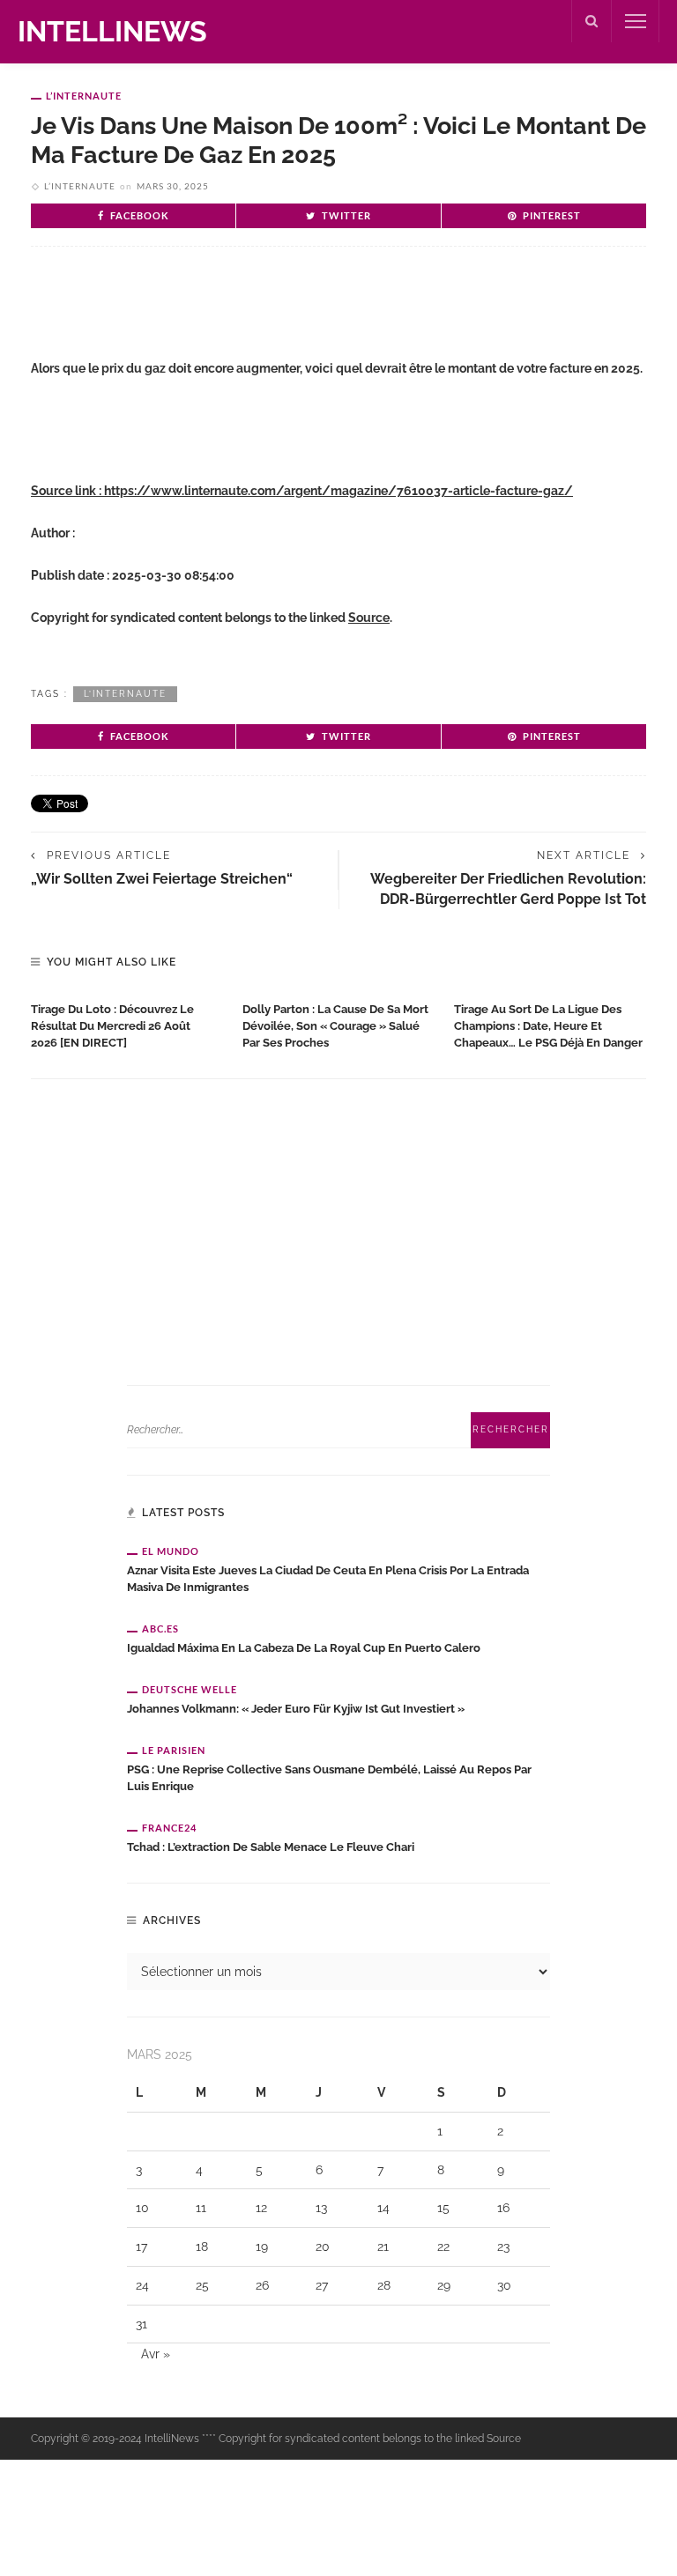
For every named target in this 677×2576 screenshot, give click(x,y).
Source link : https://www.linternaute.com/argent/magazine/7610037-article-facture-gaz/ (302, 491)
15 (443, 2208)
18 (202, 2247)
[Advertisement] (237, 317)
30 (504, 2285)
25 (202, 2285)
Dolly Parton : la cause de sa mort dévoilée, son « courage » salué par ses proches (335, 1026)
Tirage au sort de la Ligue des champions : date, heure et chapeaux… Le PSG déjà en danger (548, 1026)
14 (383, 2208)
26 (262, 2285)
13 (321, 2208)
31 (141, 2324)
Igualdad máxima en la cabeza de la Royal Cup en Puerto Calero (304, 1648)
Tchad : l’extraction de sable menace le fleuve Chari (271, 1847)
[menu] (636, 21)
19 (262, 2247)
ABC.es (160, 1629)
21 (383, 2247)
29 (444, 2285)
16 (503, 2208)
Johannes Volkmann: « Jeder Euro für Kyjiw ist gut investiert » (296, 1709)
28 (384, 2285)
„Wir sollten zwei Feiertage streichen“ (162, 879)
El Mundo (171, 1551)
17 (141, 2247)
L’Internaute (84, 96)
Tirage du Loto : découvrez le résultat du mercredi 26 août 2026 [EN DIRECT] (112, 1026)
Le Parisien (174, 1750)
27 (322, 2285)
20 (323, 2247)
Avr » (156, 2354)
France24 (169, 1828)
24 (142, 2285)
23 (503, 2247)
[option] (128, 1022)
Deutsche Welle (190, 1689)
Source (369, 618)
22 (443, 2247)
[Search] (591, 21)
